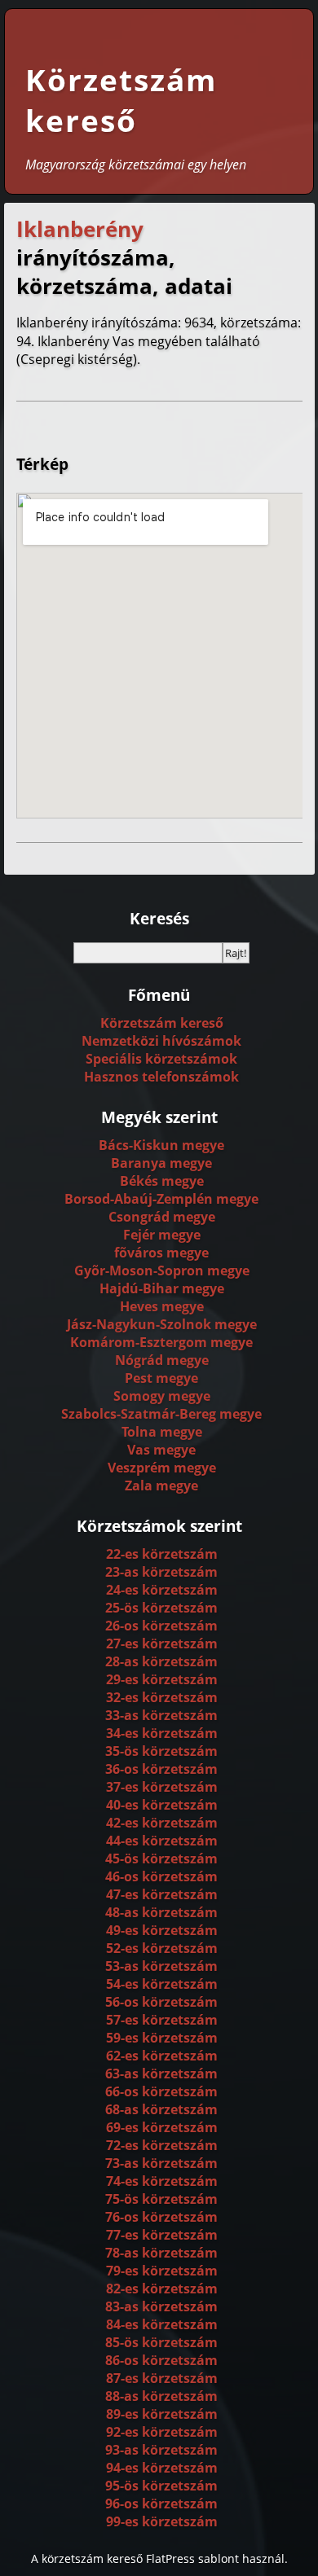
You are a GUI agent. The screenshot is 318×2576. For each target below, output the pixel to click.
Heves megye (162, 1306)
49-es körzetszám (162, 1930)
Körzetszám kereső (121, 100)
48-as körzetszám (161, 1912)
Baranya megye (161, 1163)
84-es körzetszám (162, 2324)
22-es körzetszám (162, 1554)
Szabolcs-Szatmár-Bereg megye (161, 1414)
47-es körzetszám (162, 1894)
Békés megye (162, 1181)
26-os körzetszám (161, 1626)
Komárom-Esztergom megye (161, 1342)
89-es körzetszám (162, 2414)
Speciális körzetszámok (161, 1059)
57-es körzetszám (162, 2020)
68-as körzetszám (161, 2109)
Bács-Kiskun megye (161, 1145)
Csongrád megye (162, 1217)
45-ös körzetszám (161, 1858)
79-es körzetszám (162, 2271)
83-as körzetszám (161, 2306)
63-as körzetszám (161, 2074)
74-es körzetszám (162, 2181)
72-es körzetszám (162, 2145)
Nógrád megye (162, 1360)
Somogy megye (162, 1396)
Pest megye (161, 1378)
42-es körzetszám (162, 1823)
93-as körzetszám (161, 2450)
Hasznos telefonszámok (161, 1077)
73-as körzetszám (161, 2163)
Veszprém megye (162, 1468)
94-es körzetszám (162, 2468)
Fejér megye (162, 1235)
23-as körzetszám (161, 1572)
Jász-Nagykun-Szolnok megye (162, 1324)
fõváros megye (161, 1253)
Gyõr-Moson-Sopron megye (162, 1270)
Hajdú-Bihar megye (162, 1288)
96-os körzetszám (161, 2504)
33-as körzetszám (161, 1715)
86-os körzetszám (161, 2360)
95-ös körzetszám (161, 2486)
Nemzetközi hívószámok (161, 1041)
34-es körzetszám (162, 1733)
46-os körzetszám (161, 1876)
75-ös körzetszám (161, 2199)
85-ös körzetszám (161, 2342)
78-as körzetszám (161, 2253)
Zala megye (161, 1485)
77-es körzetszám (162, 2235)
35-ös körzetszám (161, 1751)
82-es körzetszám (162, 2289)
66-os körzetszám (161, 2091)
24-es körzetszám (162, 1590)
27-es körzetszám (162, 1643)
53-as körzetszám (161, 1966)
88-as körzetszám (161, 2396)
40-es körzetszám (162, 1805)
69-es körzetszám (162, 2127)
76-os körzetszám (161, 2217)
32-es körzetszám (162, 1697)
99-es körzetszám (162, 2521)
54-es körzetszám (162, 1984)
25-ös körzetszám (161, 1608)
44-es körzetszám (162, 1841)
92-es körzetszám (162, 2432)
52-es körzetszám (162, 1948)
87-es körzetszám (162, 2378)
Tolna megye (162, 1432)
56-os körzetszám (161, 2002)
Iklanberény (80, 229)
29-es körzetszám (162, 1679)
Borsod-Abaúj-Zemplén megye (161, 1199)
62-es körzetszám (162, 2056)
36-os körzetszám (161, 1769)
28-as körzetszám (161, 1661)
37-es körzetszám (162, 1787)
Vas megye (161, 1450)
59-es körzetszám (162, 2038)
